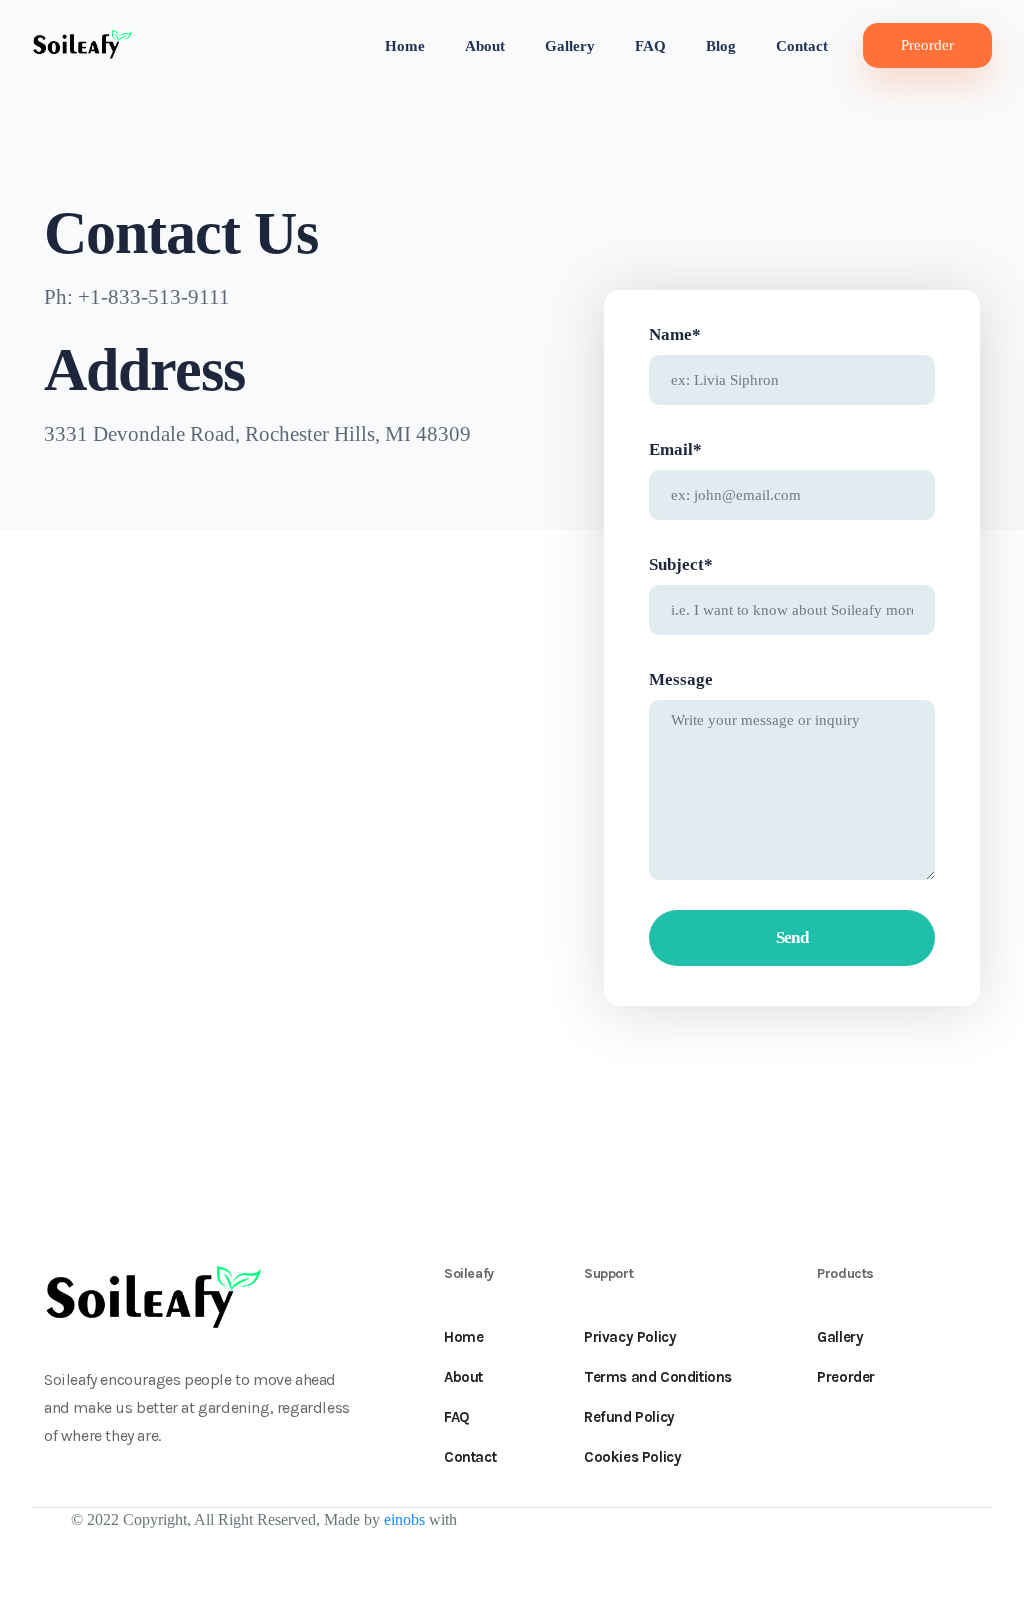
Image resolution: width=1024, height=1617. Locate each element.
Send (792, 937)
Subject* (681, 564)
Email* (675, 449)
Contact (802, 46)
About (485, 46)
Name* (675, 334)
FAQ (650, 46)
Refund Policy (629, 1417)
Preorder (927, 45)
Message (681, 679)
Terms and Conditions (658, 1377)
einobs (404, 1519)
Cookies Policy (632, 1457)
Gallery (570, 46)
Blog (721, 46)
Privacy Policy (630, 1337)
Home (405, 46)
